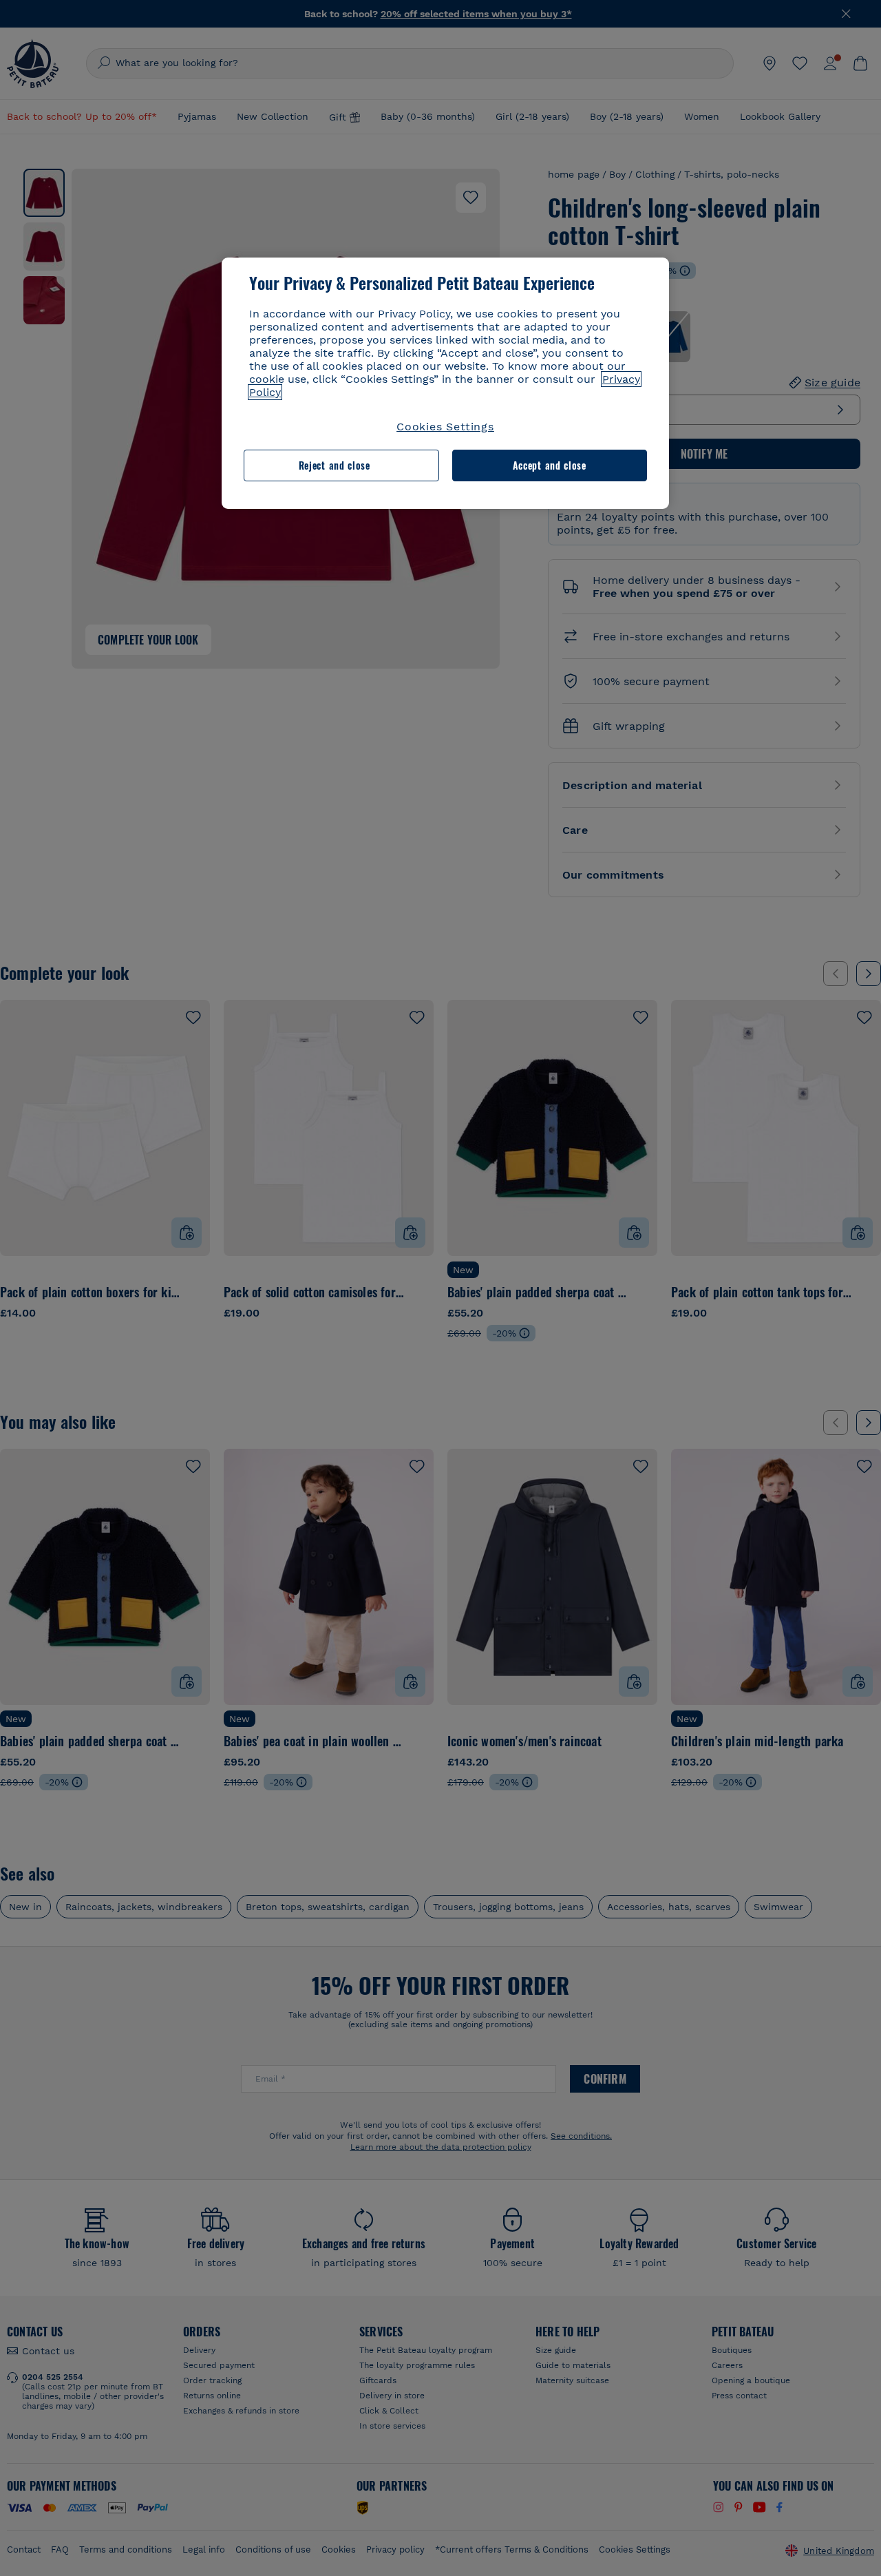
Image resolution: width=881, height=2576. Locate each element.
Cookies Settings (445, 427)
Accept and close (550, 465)
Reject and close (335, 465)
